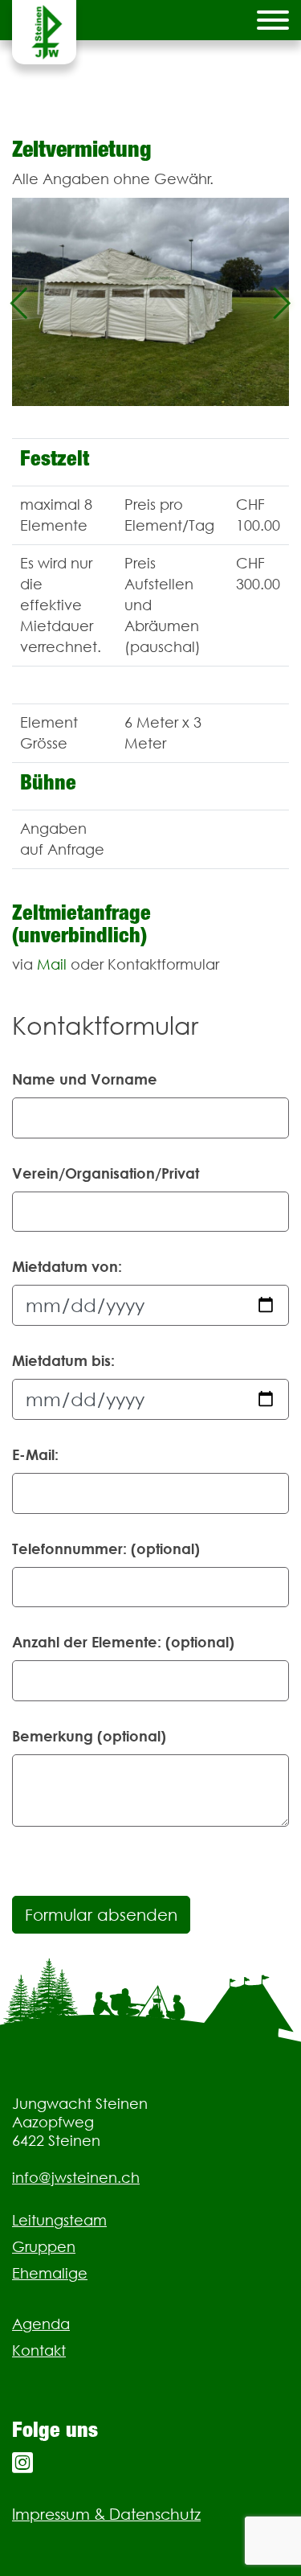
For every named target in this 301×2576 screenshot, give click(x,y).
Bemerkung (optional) (89, 1736)
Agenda (41, 2324)
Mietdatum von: (67, 1266)
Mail (52, 964)
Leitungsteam (59, 2220)
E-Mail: (35, 1454)
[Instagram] (22, 2463)
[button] (19, 302)
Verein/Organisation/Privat (106, 1173)
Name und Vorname (85, 1079)
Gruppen (44, 2247)
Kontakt (39, 2350)
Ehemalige (50, 2273)
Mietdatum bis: (63, 1360)
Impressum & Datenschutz (106, 2514)
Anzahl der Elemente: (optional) (123, 1642)
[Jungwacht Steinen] (44, 32)
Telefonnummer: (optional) (106, 1548)
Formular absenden (101, 1915)
